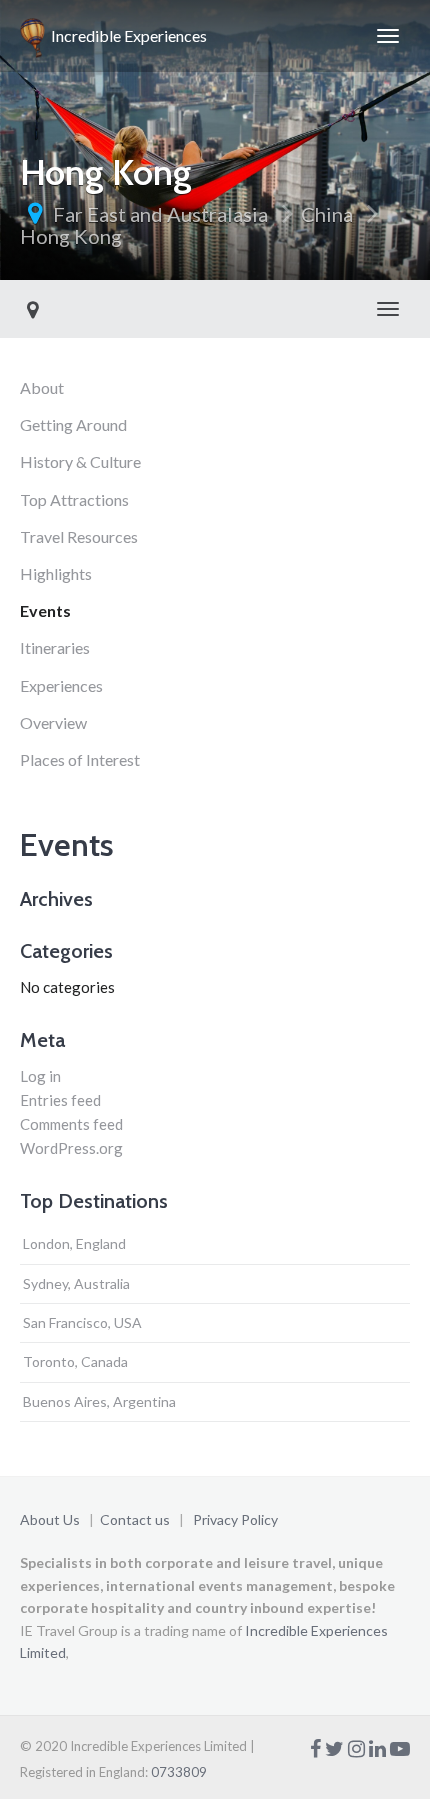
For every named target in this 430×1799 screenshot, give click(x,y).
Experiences (61, 685)
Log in (40, 1076)
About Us (50, 1519)
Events (45, 610)
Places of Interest (80, 759)
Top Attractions (74, 499)
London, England (74, 1243)
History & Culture (80, 461)
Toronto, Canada (75, 1361)
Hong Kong (71, 236)
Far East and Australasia (160, 214)
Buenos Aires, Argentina (99, 1401)
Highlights (56, 573)
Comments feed (71, 1124)
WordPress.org (71, 1148)
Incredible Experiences (126, 35)
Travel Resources (79, 536)
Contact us (135, 1519)
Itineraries (55, 647)
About (42, 387)
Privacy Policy (235, 1519)
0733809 (179, 1772)
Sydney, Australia (76, 1283)
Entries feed (60, 1100)
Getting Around (73, 424)
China (327, 214)
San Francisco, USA (82, 1322)
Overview (53, 722)
